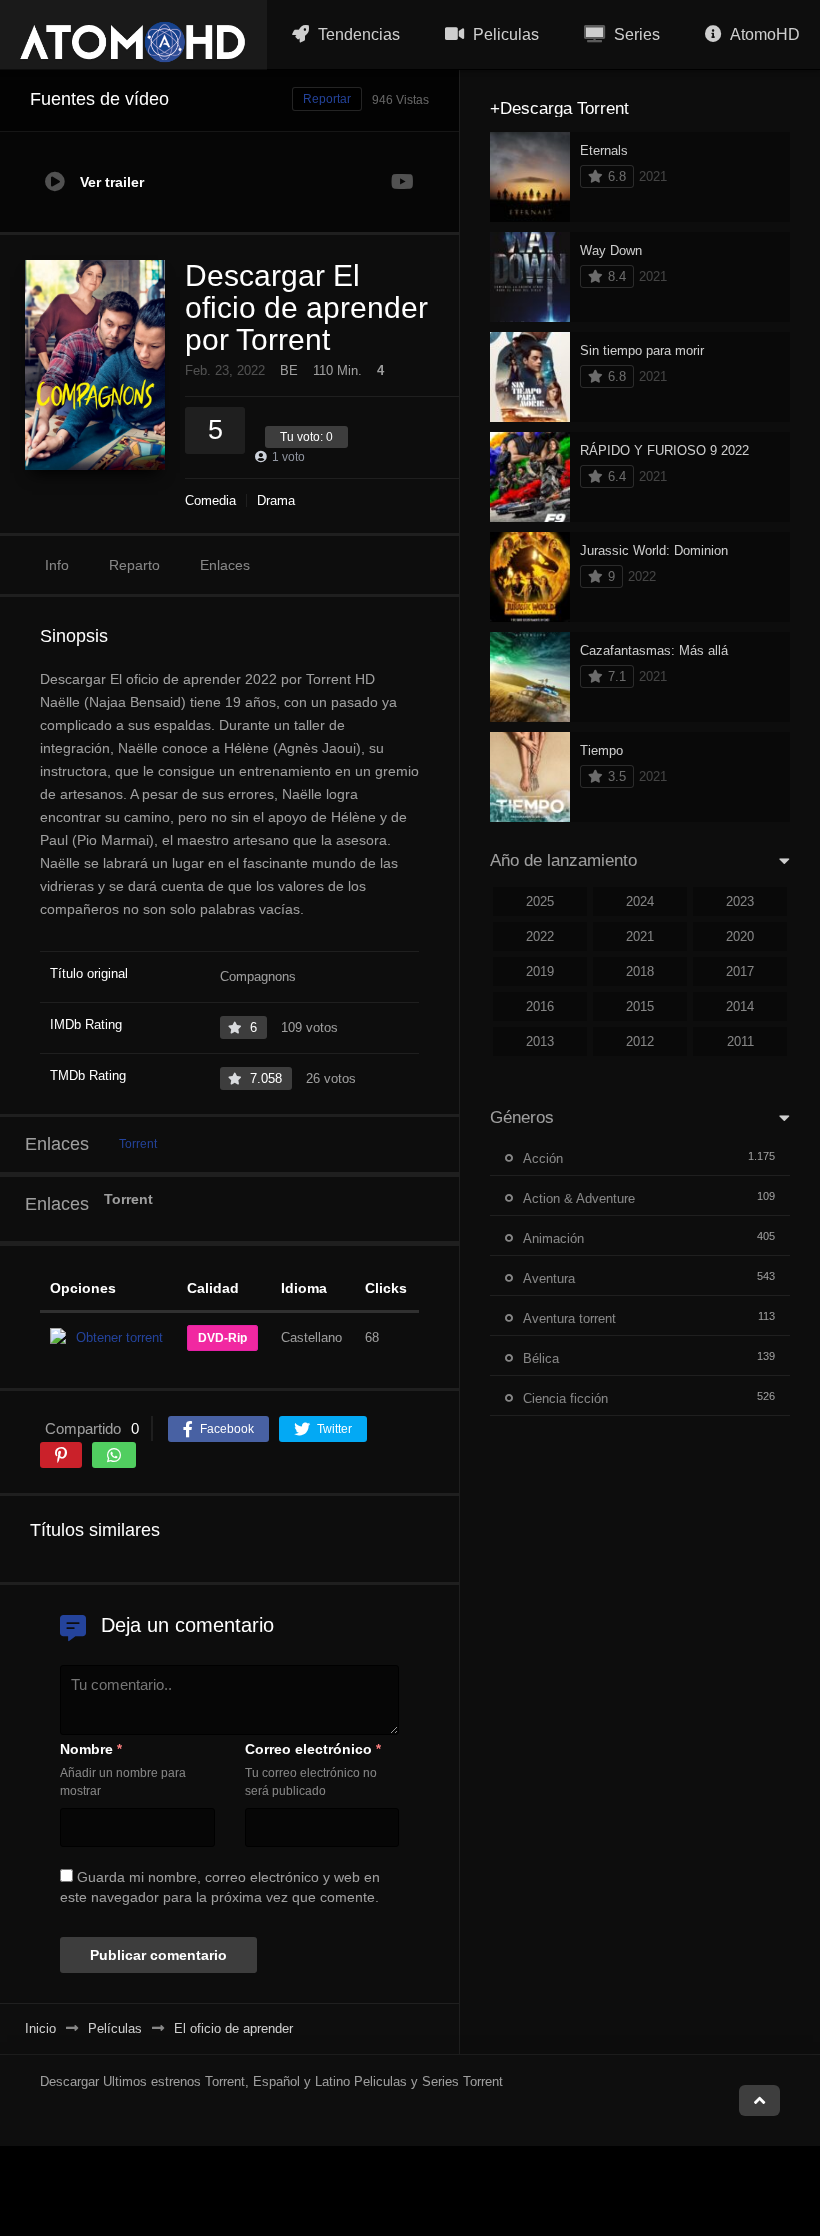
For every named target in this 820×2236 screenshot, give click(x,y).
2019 (540, 971)
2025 (540, 901)
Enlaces (225, 565)
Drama (276, 500)
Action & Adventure (579, 1198)
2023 (740, 901)
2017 (740, 971)
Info (57, 565)
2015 (640, 1006)
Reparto (134, 565)
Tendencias (357, 34)
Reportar (327, 99)
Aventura (549, 1278)
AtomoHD (763, 34)
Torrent (138, 1144)
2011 (740, 1041)
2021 (640, 936)
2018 (640, 971)
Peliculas (504, 34)
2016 (540, 1006)
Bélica (541, 1358)
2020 (740, 936)
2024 (640, 901)
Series (635, 34)
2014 (740, 1006)
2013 (540, 1041)
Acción (543, 1158)
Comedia (210, 500)
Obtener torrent (119, 1337)
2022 (540, 936)
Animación (553, 1238)
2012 (640, 1041)
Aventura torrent (569, 1318)
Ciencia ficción (565, 1398)
